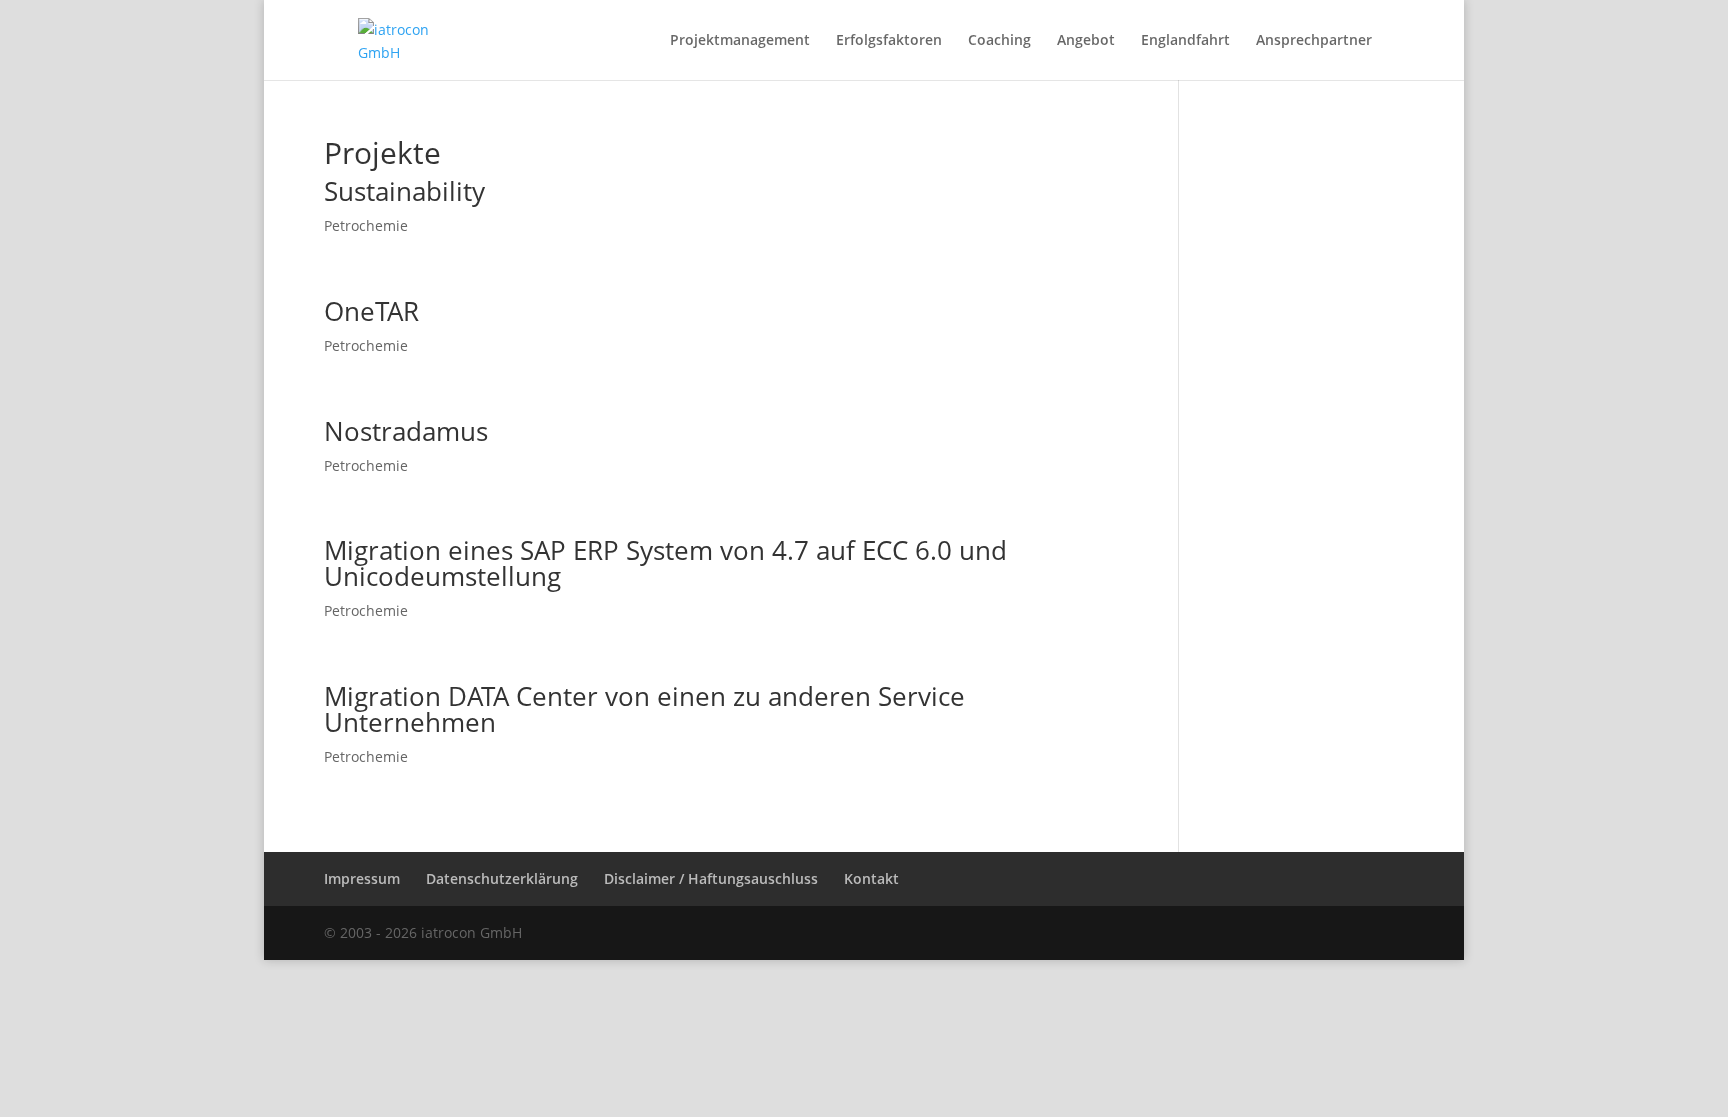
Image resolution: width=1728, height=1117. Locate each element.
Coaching (999, 41)
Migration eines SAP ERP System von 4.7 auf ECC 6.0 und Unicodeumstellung (665, 563)
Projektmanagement (740, 41)
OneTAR (371, 311)
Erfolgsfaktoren (889, 41)
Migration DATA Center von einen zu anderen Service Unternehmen (644, 709)
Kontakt (871, 878)
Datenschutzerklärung (502, 878)
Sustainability (404, 191)
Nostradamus (406, 431)
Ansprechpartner (1314, 41)
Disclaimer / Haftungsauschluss (711, 878)
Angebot (1086, 41)
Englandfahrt (1185, 41)
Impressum (362, 878)
